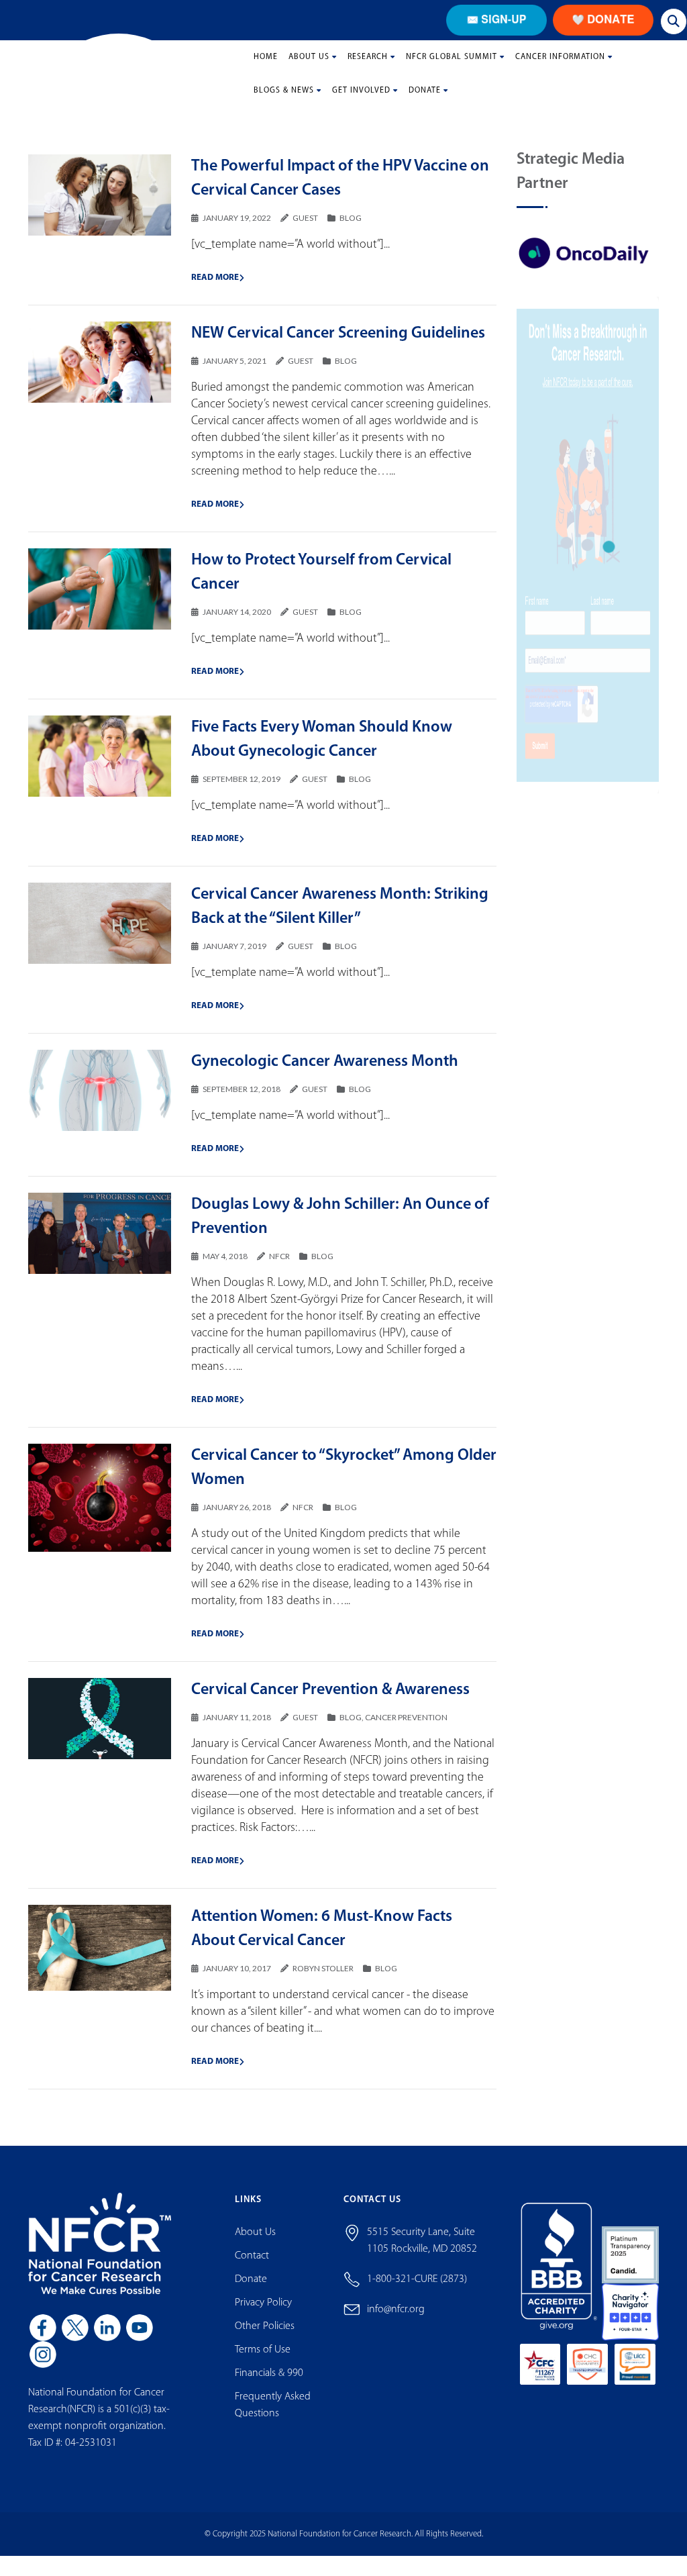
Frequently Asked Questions (273, 2415)
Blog (351, 228)
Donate (425, 101)
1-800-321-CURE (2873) (417, 2289)
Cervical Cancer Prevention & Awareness (330, 1700)
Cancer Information (560, 67)
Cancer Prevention (406, 1727)
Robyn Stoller (323, 1978)
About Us (309, 67)
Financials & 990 (269, 2383)
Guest (305, 228)
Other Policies (265, 2336)
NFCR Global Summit (452, 67)
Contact (252, 2266)
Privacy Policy (263, 2313)
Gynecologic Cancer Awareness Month (325, 1072)
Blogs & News (284, 101)
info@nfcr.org (396, 2320)
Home (266, 67)
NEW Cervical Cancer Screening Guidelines (338, 344)
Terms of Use (263, 2360)
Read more (215, 288)
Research (368, 67)
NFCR (279, 1266)
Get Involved (361, 101)
